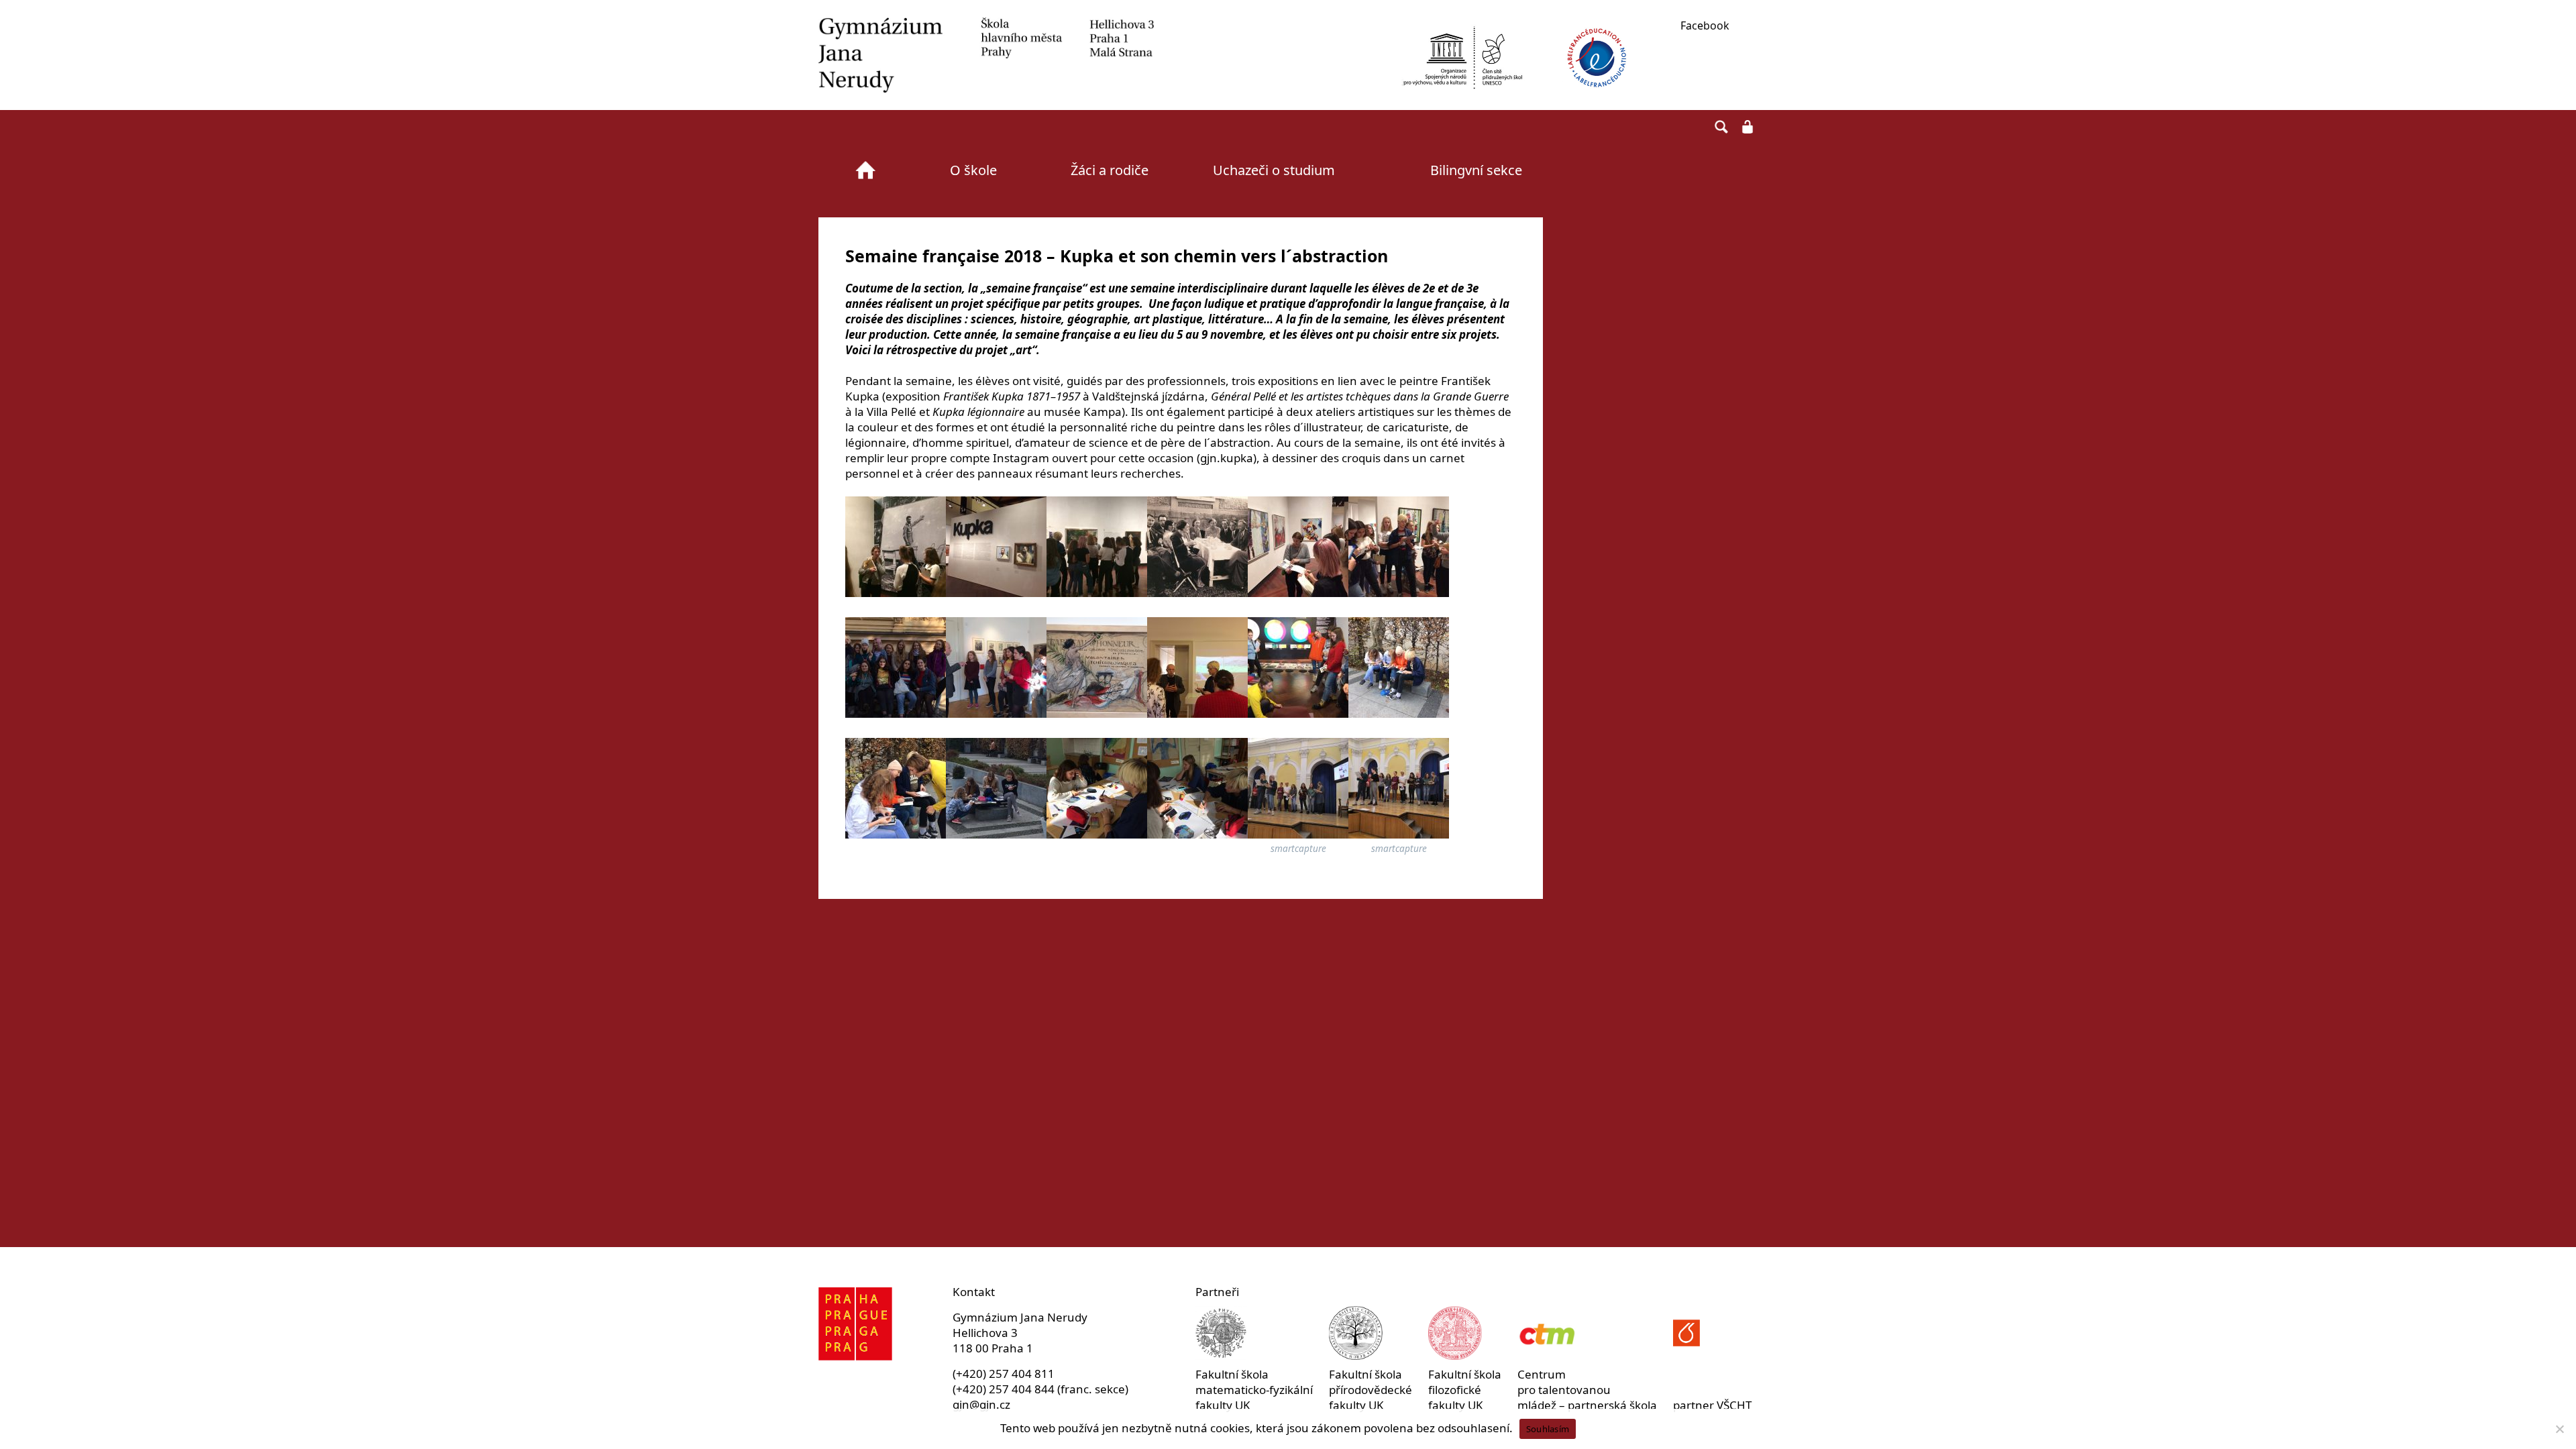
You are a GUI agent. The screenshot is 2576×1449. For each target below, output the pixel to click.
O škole (973, 170)
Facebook (1705, 25)
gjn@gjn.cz (981, 1404)
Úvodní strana (865, 170)
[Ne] (2559, 1429)
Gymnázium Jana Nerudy (986, 55)
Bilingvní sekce (1476, 170)
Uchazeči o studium (1274, 170)
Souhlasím (1548, 1429)
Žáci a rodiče (1110, 170)
